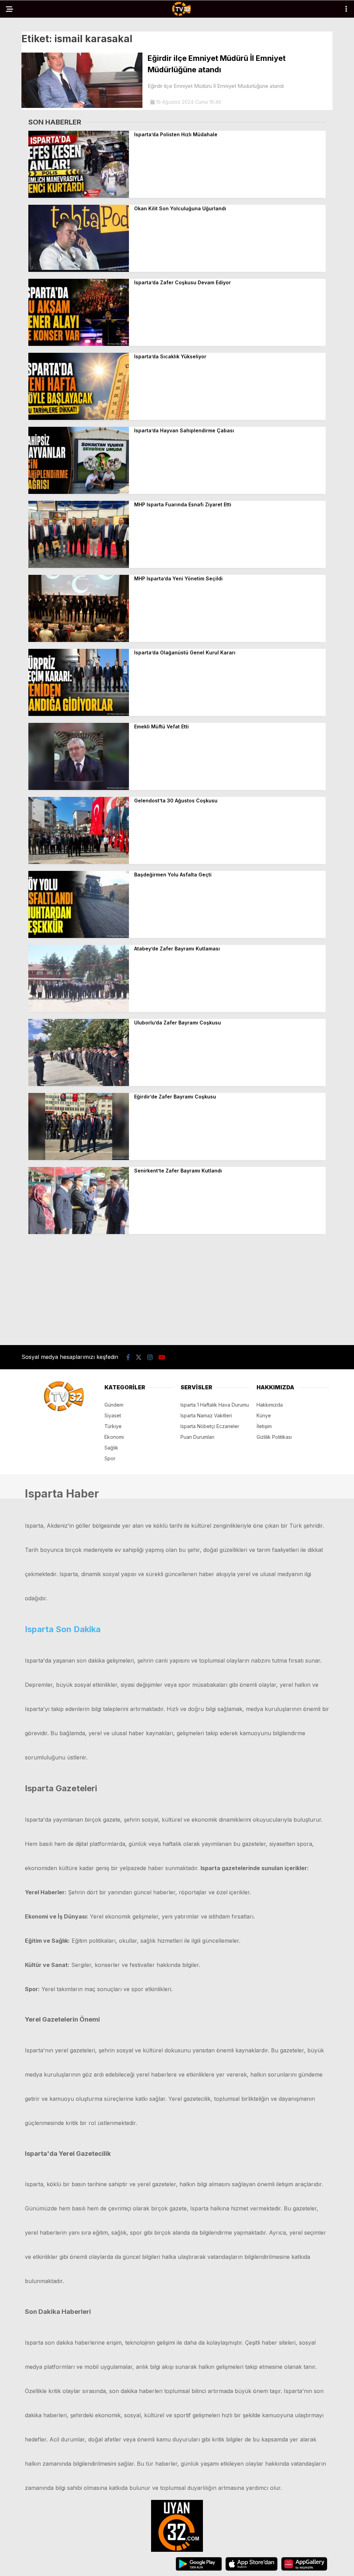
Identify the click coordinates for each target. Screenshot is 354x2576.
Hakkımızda (270, 1405)
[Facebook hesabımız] (128, 1357)
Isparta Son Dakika (63, 1629)
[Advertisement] (177, 1289)
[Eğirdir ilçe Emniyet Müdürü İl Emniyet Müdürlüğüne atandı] (82, 106)
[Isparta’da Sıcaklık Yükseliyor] (79, 418)
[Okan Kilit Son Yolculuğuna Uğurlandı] (79, 270)
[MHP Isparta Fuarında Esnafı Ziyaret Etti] (79, 566)
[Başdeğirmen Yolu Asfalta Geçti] (79, 936)
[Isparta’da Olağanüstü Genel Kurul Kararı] (79, 714)
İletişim (264, 1426)
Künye (264, 1415)
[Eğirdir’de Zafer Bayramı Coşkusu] (79, 1158)
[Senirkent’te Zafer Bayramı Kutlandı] (79, 1232)
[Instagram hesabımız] (150, 1357)
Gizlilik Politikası (274, 1437)
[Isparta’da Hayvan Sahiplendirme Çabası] (79, 492)
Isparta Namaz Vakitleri (206, 1415)
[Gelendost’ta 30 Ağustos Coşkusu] (79, 862)
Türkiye (113, 1426)
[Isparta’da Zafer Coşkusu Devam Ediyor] (79, 344)
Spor (110, 1458)
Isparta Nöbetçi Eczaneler (210, 1426)
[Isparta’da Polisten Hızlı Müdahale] (79, 196)
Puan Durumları (197, 1437)
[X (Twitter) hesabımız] (139, 1357)
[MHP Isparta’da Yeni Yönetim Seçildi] (79, 640)
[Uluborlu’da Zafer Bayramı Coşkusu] (79, 1084)
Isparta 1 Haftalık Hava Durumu (215, 1405)
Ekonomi (114, 1437)
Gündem (114, 1405)
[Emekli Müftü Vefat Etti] (79, 788)
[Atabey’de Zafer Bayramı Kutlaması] (79, 1010)
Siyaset (113, 1415)
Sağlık (111, 1448)
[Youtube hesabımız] (162, 1357)
